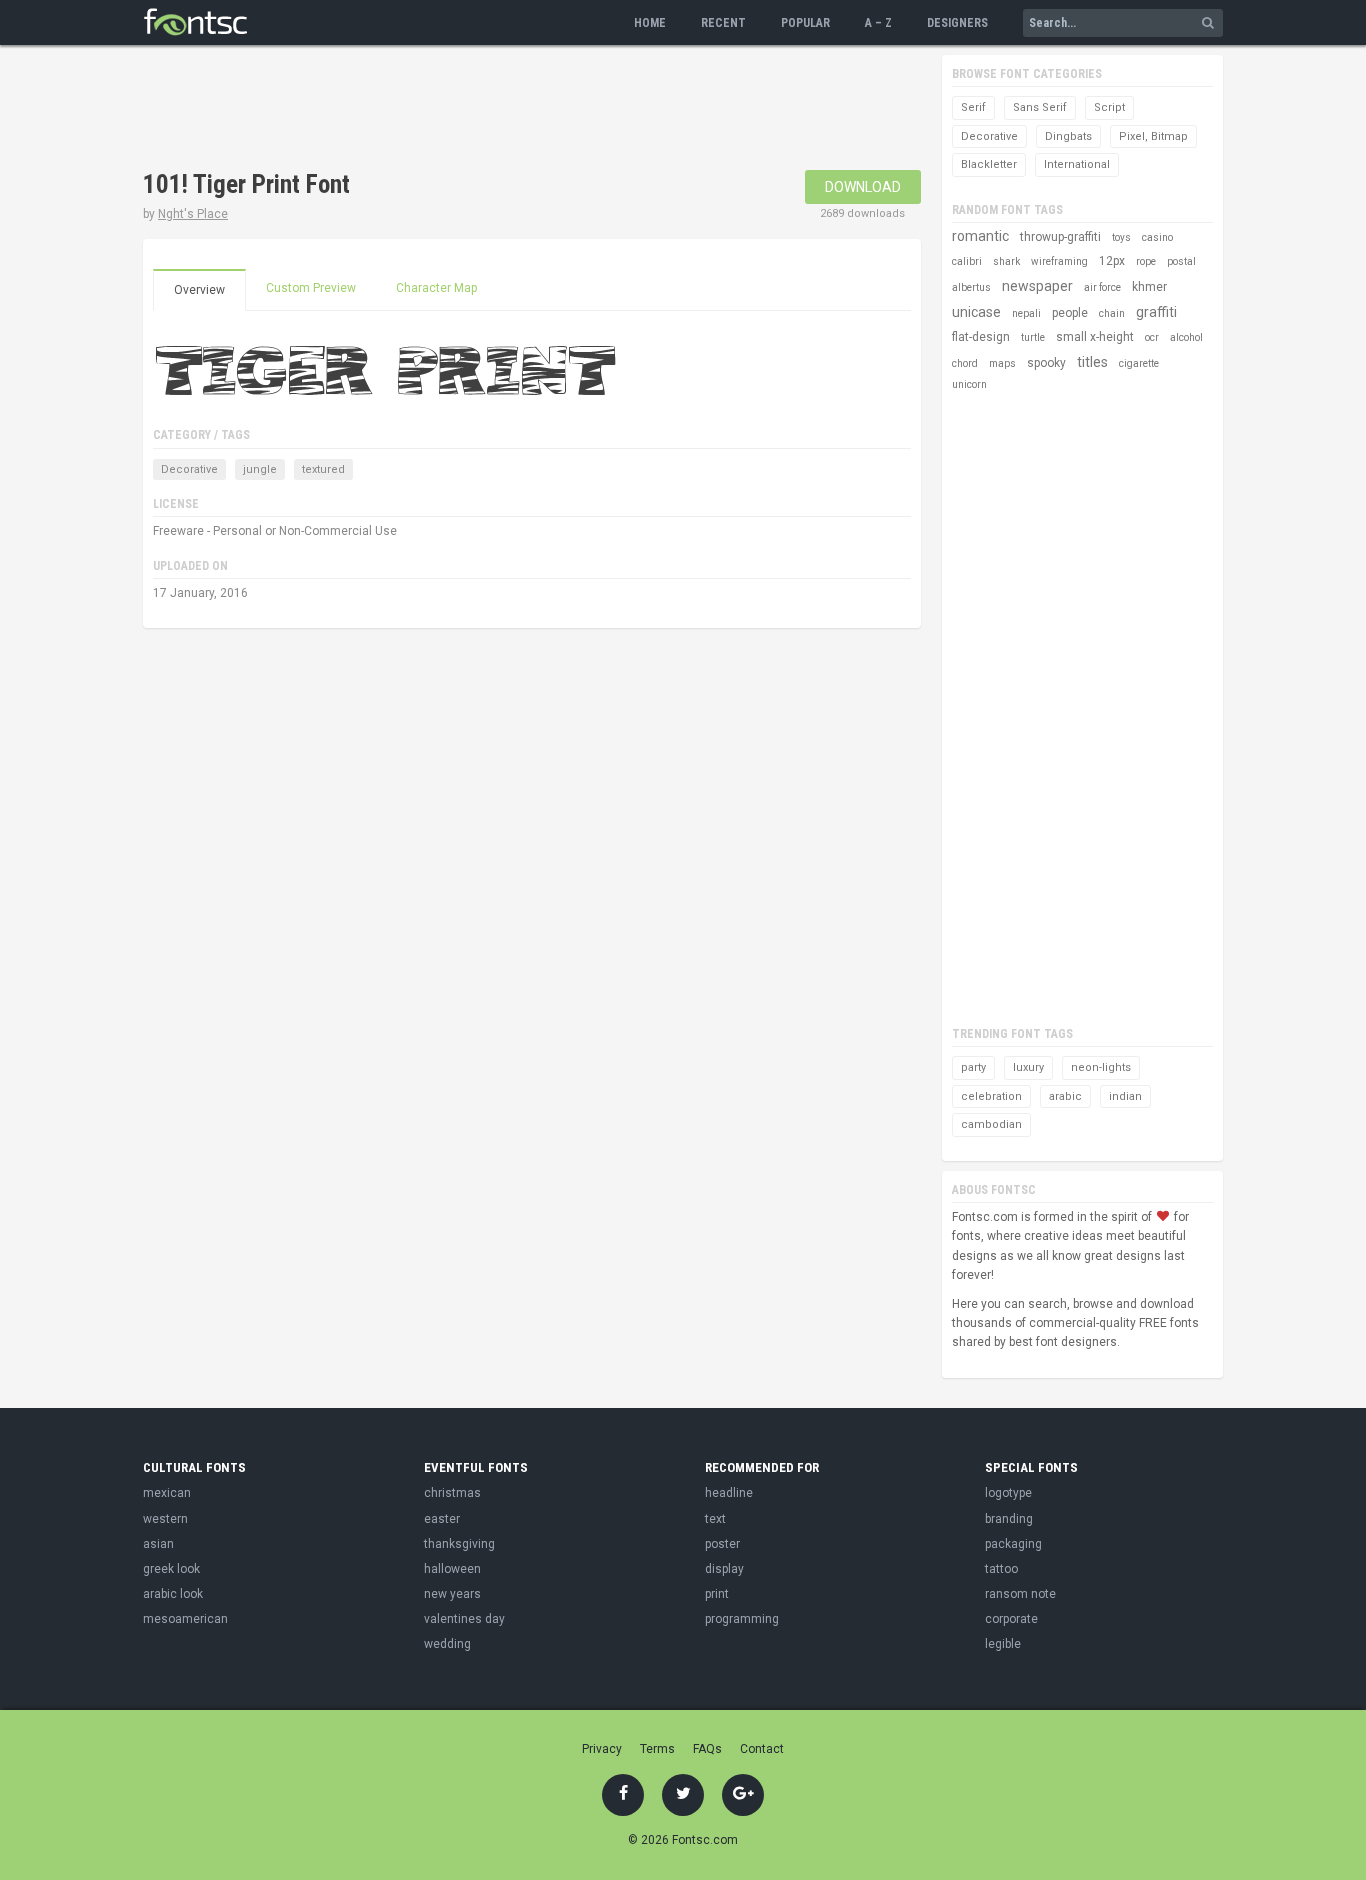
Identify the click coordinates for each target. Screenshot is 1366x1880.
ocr (1152, 337)
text (715, 1519)
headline (729, 1493)
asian (158, 1544)
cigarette (1139, 363)
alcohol (1186, 337)
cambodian (991, 1124)
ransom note (1020, 1594)
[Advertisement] (507, 110)
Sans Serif (1040, 107)
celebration (991, 1096)
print (717, 1594)
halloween (452, 1569)
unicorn (969, 384)
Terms (657, 1749)
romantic (980, 236)
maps (1002, 363)
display (724, 1569)
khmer (1149, 287)
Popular (805, 23)
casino (1157, 237)
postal (1181, 261)
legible (1003, 1644)
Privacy (602, 1749)
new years (452, 1594)
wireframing (1059, 261)
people (1070, 313)
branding (1009, 1519)
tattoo (1001, 1569)
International (1077, 164)
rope (1146, 261)
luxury (1028, 1067)
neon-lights (1101, 1067)
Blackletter (989, 164)
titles (1092, 362)
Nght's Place (193, 214)
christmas (452, 1493)
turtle (1033, 337)
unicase (976, 312)
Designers (957, 23)
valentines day (464, 1619)
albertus (971, 287)
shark (1006, 261)
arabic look (173, 1594)
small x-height (1095, 337)
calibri (967, 261)
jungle (260, 469)
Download (863, 187)
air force (1102, 287)
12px (1112, 261)
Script (1109, 107)
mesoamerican (185, 1619)
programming (742, 1619)
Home (650, 23)
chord (965, 363)
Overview (199, 290)
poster (722, 1544)
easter (442, 1519)
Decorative (189, 469)
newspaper (1037, 286)
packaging (1013, 1544)
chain (1112, 313)
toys (1121, 237)
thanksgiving (459, 1544)
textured (323, 469)
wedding (447, 1644)
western (165, 1519)
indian (1125, 1096)
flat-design (981, 337)
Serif (973, 107)
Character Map (436, 288)
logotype (1008, 1493)
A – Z (878, 23)
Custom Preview (311, 288)
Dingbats (1068, 136)
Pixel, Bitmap (1153, 136)
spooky (1046, 363)
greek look (171, 1569)
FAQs (707, 1749)
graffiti (1156, 312)
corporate (1011, 1619)
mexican (167, 1493)
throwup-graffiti (1060, 237)
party (973, 1067)
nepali (1026, 313)
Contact (762, 1749)
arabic (1065, 1096)
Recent (723, 23)
